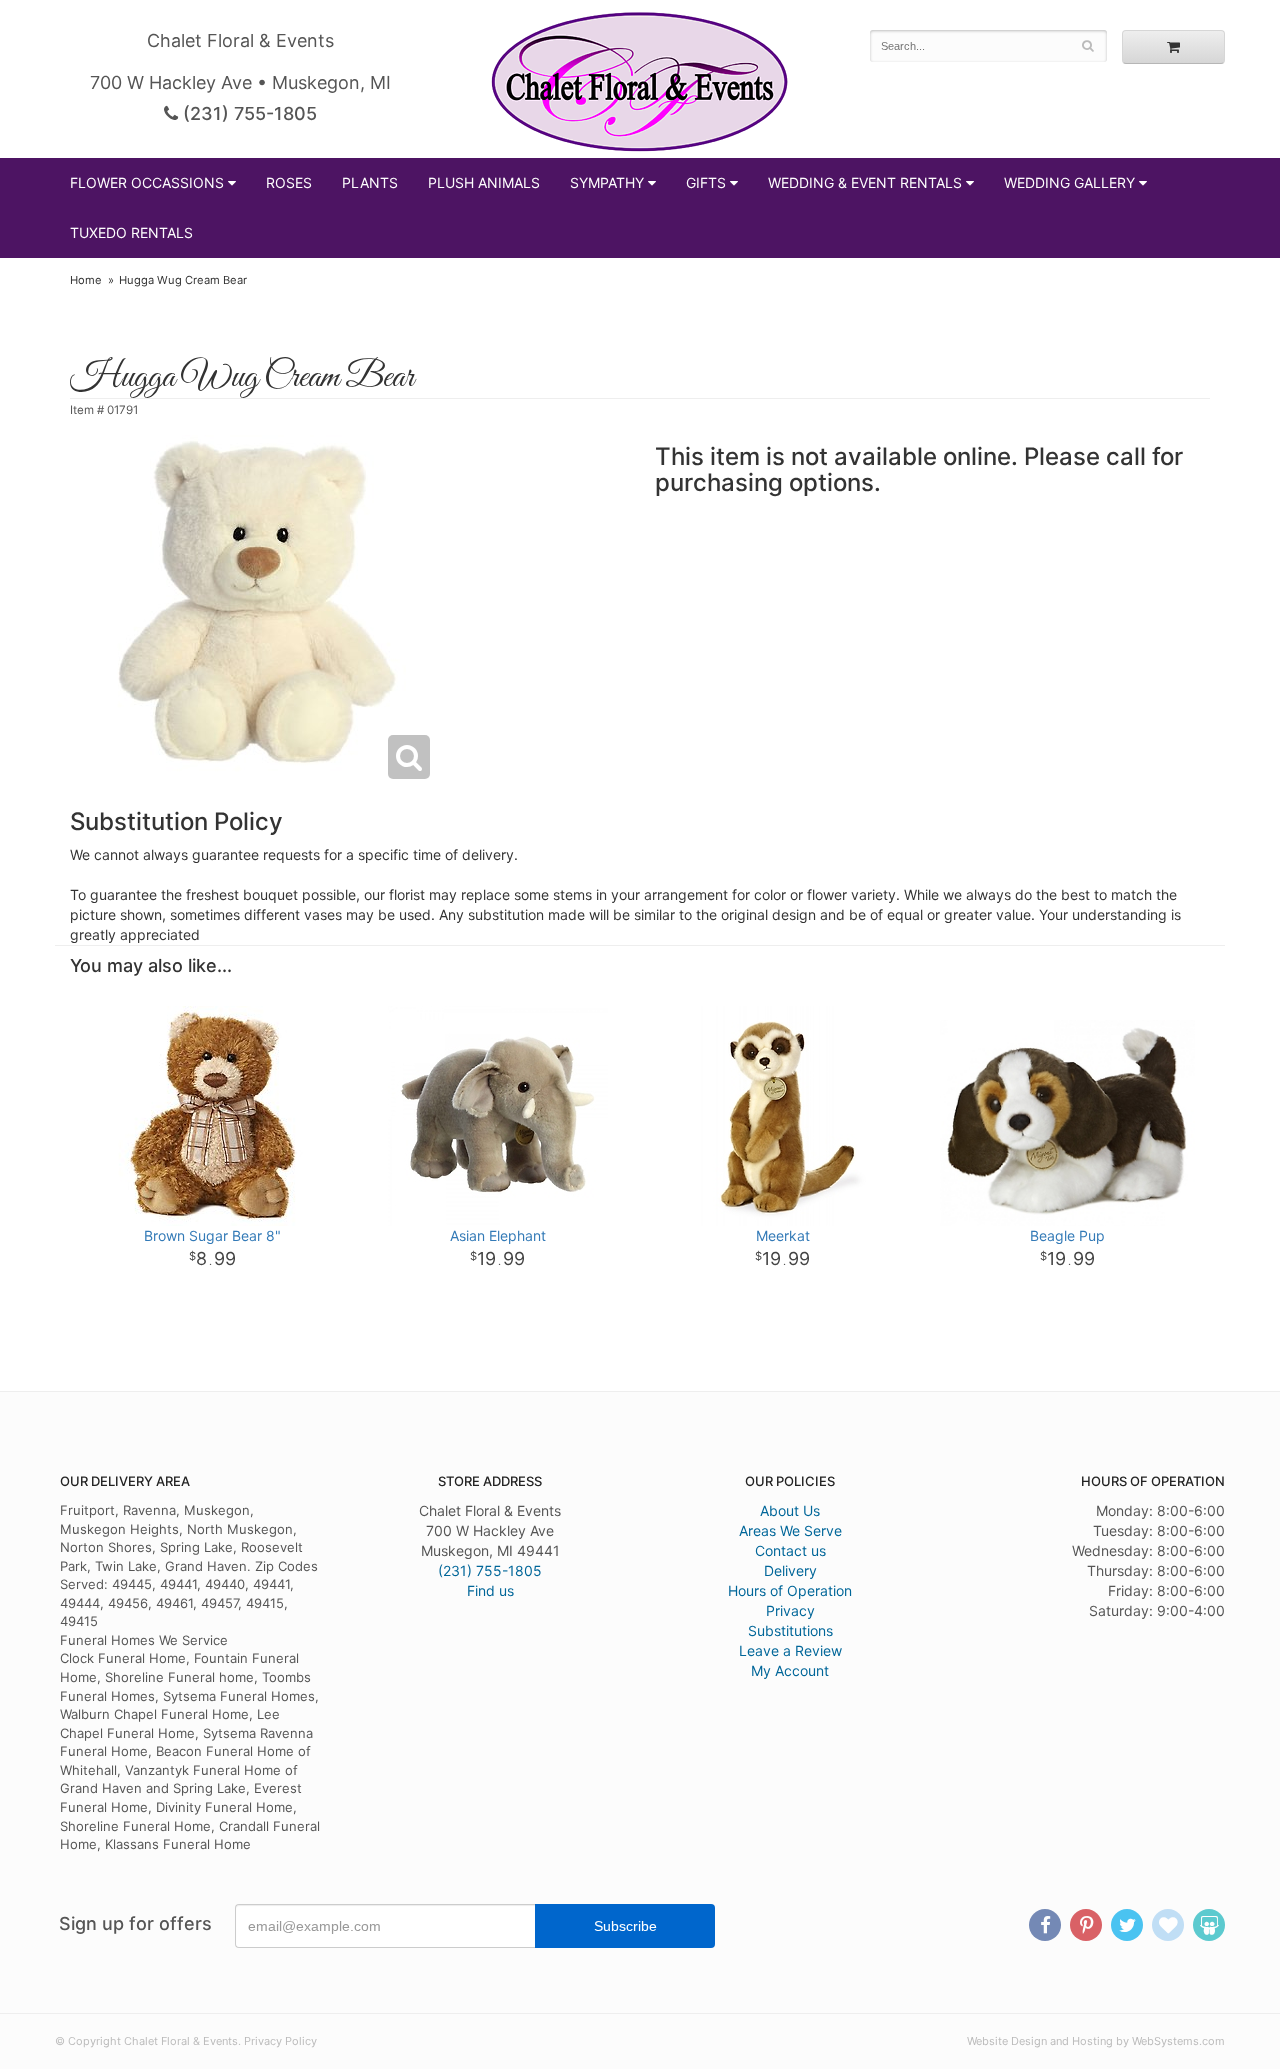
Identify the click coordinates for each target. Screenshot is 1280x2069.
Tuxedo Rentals (131, 232)
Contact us (790, 1550)
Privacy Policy (280, 2041)
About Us (790, 1510)
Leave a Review (790, 1650)
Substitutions (790, 1630)
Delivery (790, 1570)
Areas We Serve (790, 1530)
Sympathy (607, 182)
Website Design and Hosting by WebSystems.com (1096, 2041)
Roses (289, 182)
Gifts (706, 182)
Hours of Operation (790, 1590)
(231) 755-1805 (247, 113)
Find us (490, 1590)
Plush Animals (484, 182)
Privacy (790, 1610)
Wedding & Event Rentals (865, 182)
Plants (370, 182)
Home (86, 280)
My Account (790, 1670)
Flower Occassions (147, 182)
